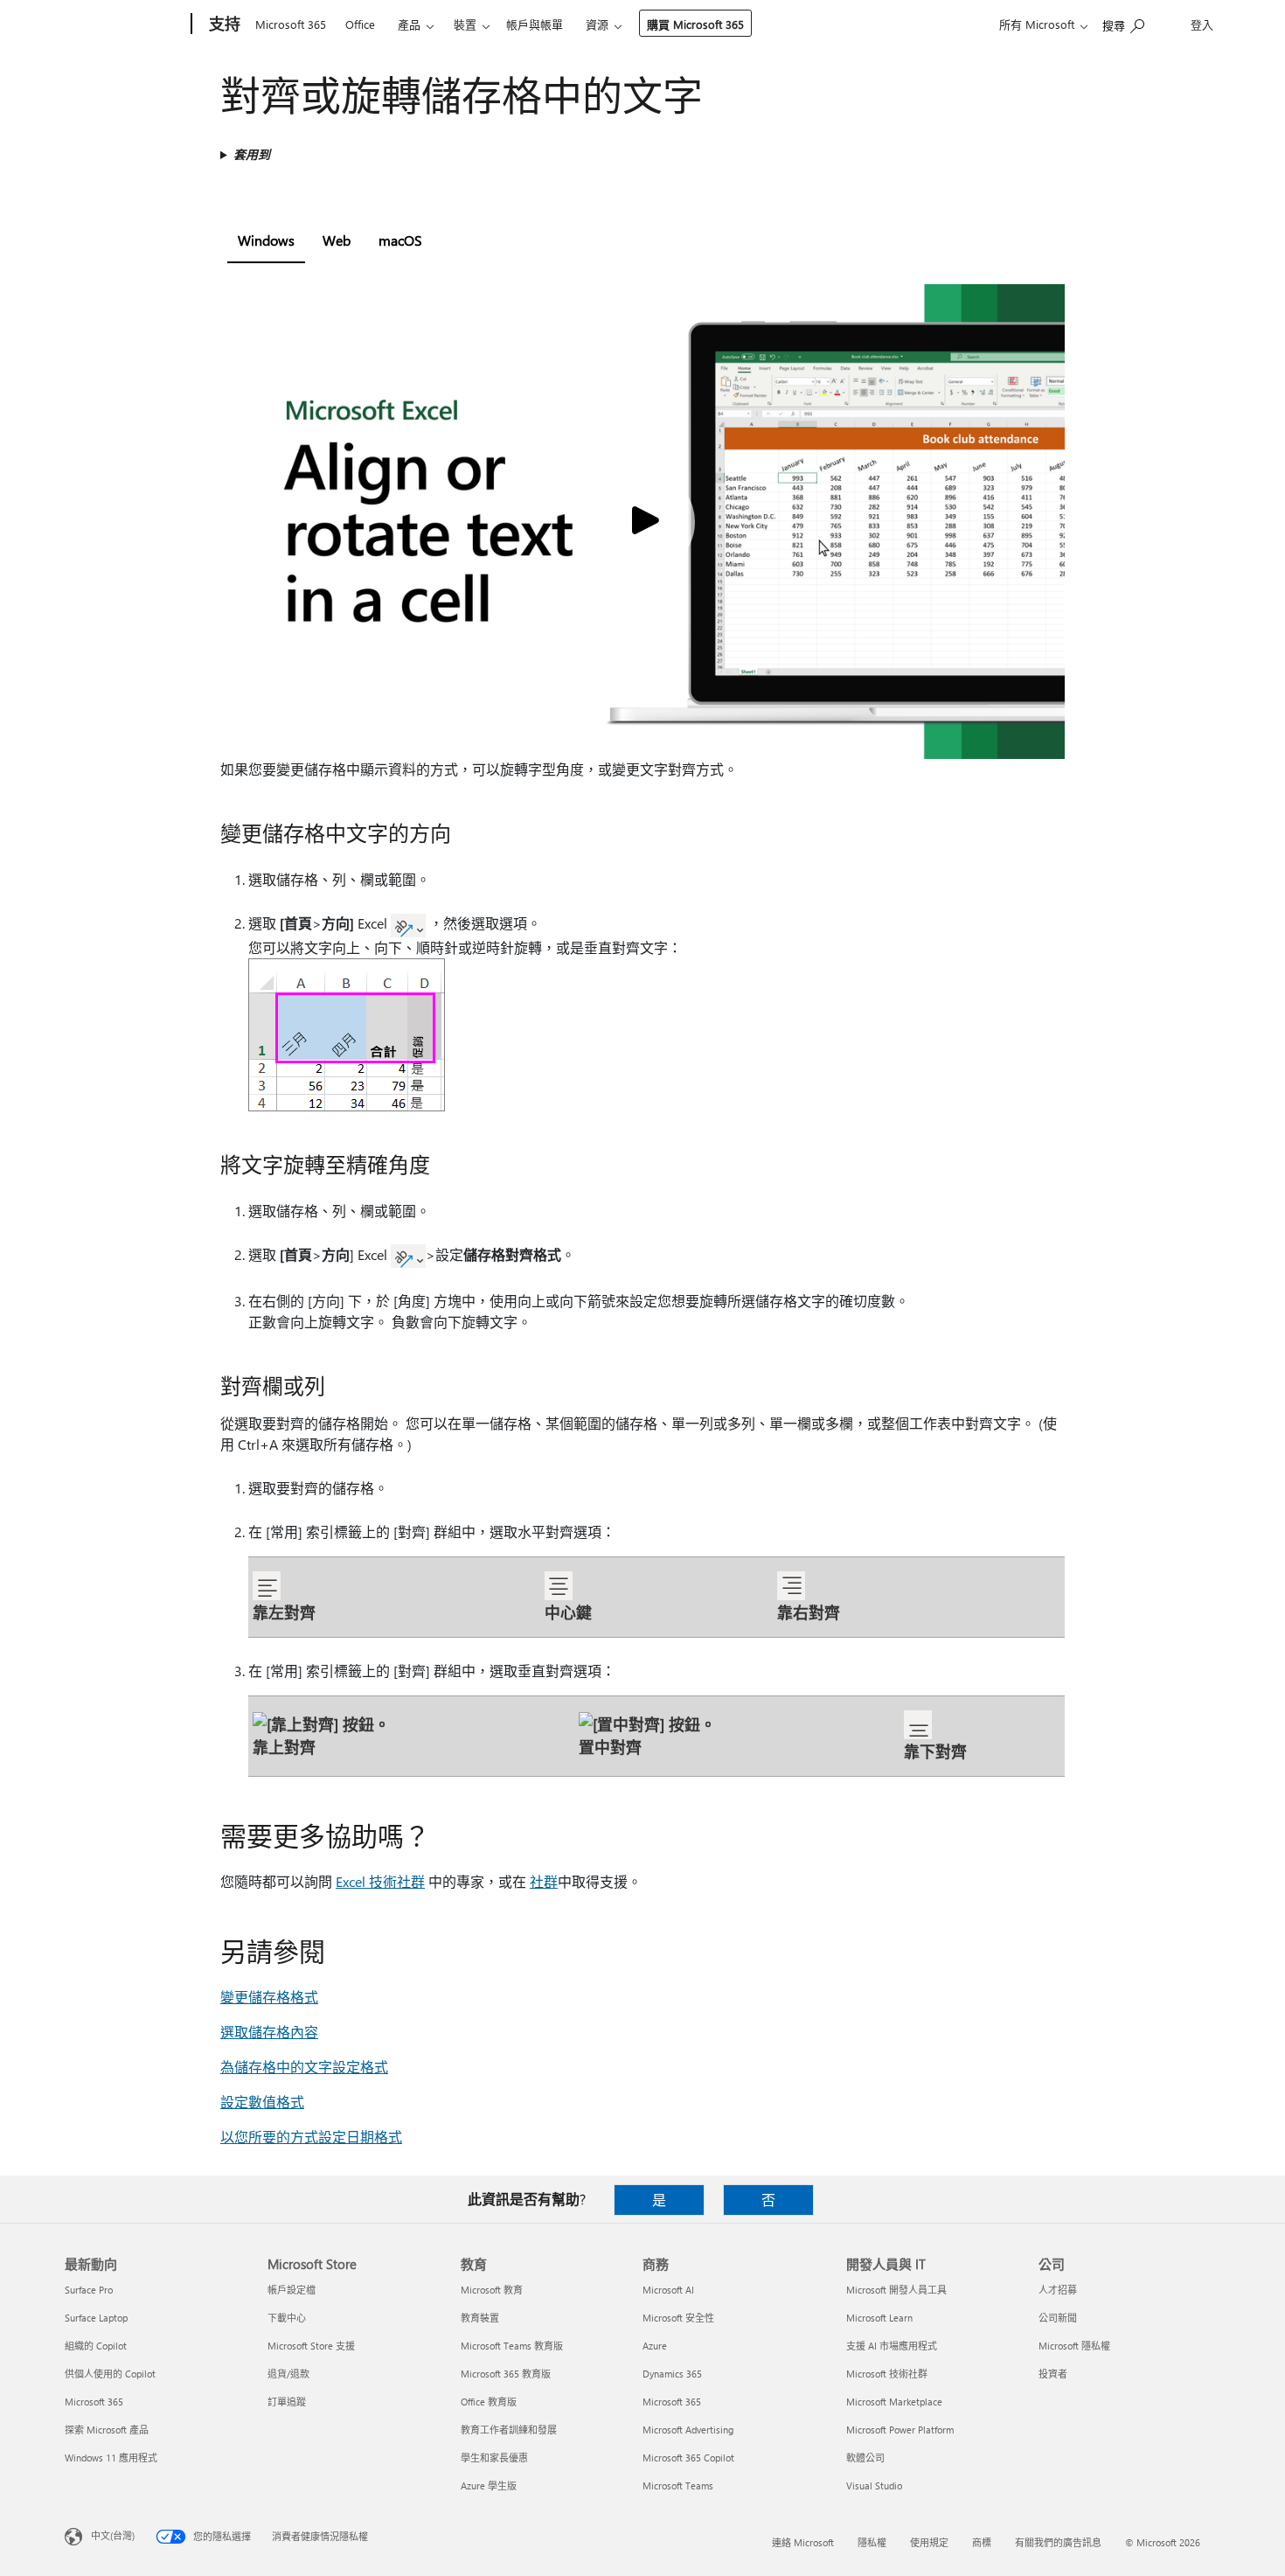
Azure (655, 2346)
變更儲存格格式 (269, 1997)
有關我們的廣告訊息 (1058, 2542)
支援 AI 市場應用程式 (892, 2346)
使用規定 (929, 2542)
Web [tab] (337, 240)
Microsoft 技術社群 (887, 2374)
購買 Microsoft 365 (695, 24)
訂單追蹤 (287, 2402)
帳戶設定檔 (292, 2290)
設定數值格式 (262, 2102)
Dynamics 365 (672, 2374)
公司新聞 (1058, 2318)
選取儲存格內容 (269, 2032)
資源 (597, 24)
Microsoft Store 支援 (311, 2346)
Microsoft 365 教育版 (506, 2374)
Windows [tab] (266, 240)
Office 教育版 (489, 2402)
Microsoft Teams (678, 2485)
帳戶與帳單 (535, 24)
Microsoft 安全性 (678, 2318)
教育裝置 (480, 2318)
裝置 (465, 24)
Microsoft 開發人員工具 (896, 2290)
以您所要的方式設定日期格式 (311, 2137)
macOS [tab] (400, 240)
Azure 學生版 (489, 2485)
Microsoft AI (668, 2290)
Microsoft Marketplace (894, 2402)
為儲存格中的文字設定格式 (304, 2067)
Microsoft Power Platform (900, 2430)
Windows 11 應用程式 (111, 2458)
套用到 (252, 154)
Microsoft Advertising (688, 2430)
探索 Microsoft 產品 (107, 2430)
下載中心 (287, 2318)
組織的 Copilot (96, 2346)
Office (360, 24)
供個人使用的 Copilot (110, 2374)
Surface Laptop (96, 2318)
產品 (409, 24)
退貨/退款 (288, 2374)
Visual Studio (874, 2485)
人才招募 (1058, 2290)
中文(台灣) (113, 2535)
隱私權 (872, 2542)
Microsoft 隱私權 (1074, 2346)
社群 (544, 1881)
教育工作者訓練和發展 (509, 2430)
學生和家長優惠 (494, 2458)
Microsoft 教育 (492, 2290)
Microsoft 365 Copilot (688, 2458)
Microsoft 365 (291, 24)
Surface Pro (89, 2290)
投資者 (1053, 2374)
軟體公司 (865, 2458)
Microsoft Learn (879, 2318)
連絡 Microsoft (803, 2542)
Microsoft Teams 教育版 (512, 2346)
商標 (982, 2542)
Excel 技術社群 (380, 1881)
